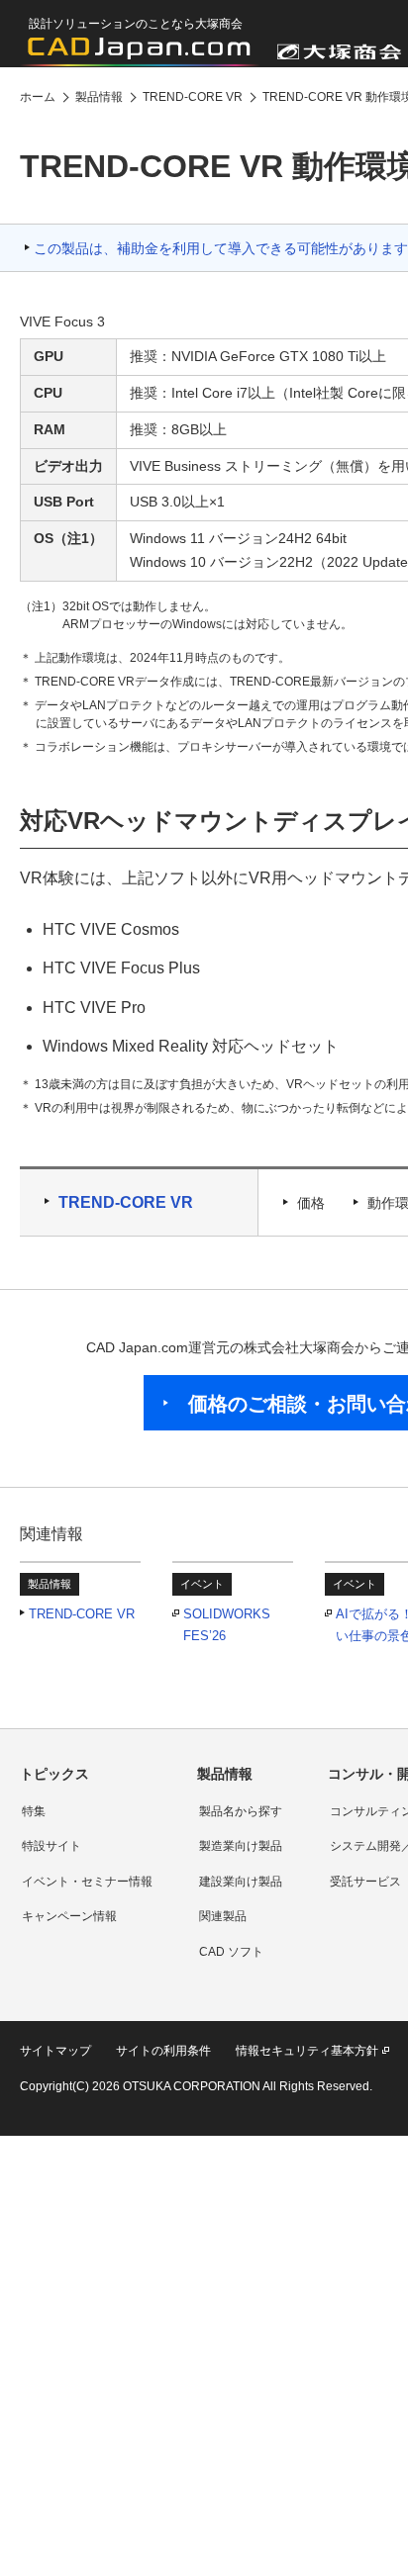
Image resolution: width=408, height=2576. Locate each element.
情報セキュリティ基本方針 (307, 2051)
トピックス (54, 1774)
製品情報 (225, 1774)
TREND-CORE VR (126, 1202)
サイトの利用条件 (163, 2051)
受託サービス (365, 1882)
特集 (34, 1811)
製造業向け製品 (241, 1846)
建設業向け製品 (241, 1882)
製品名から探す (241, 1811)
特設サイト (51, 1846)
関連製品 (223, 1916)
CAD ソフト (231, 1952)
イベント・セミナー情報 (87, 1882)
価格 (311, 1203)
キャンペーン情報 (69, 1916)
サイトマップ (55, 2051)
